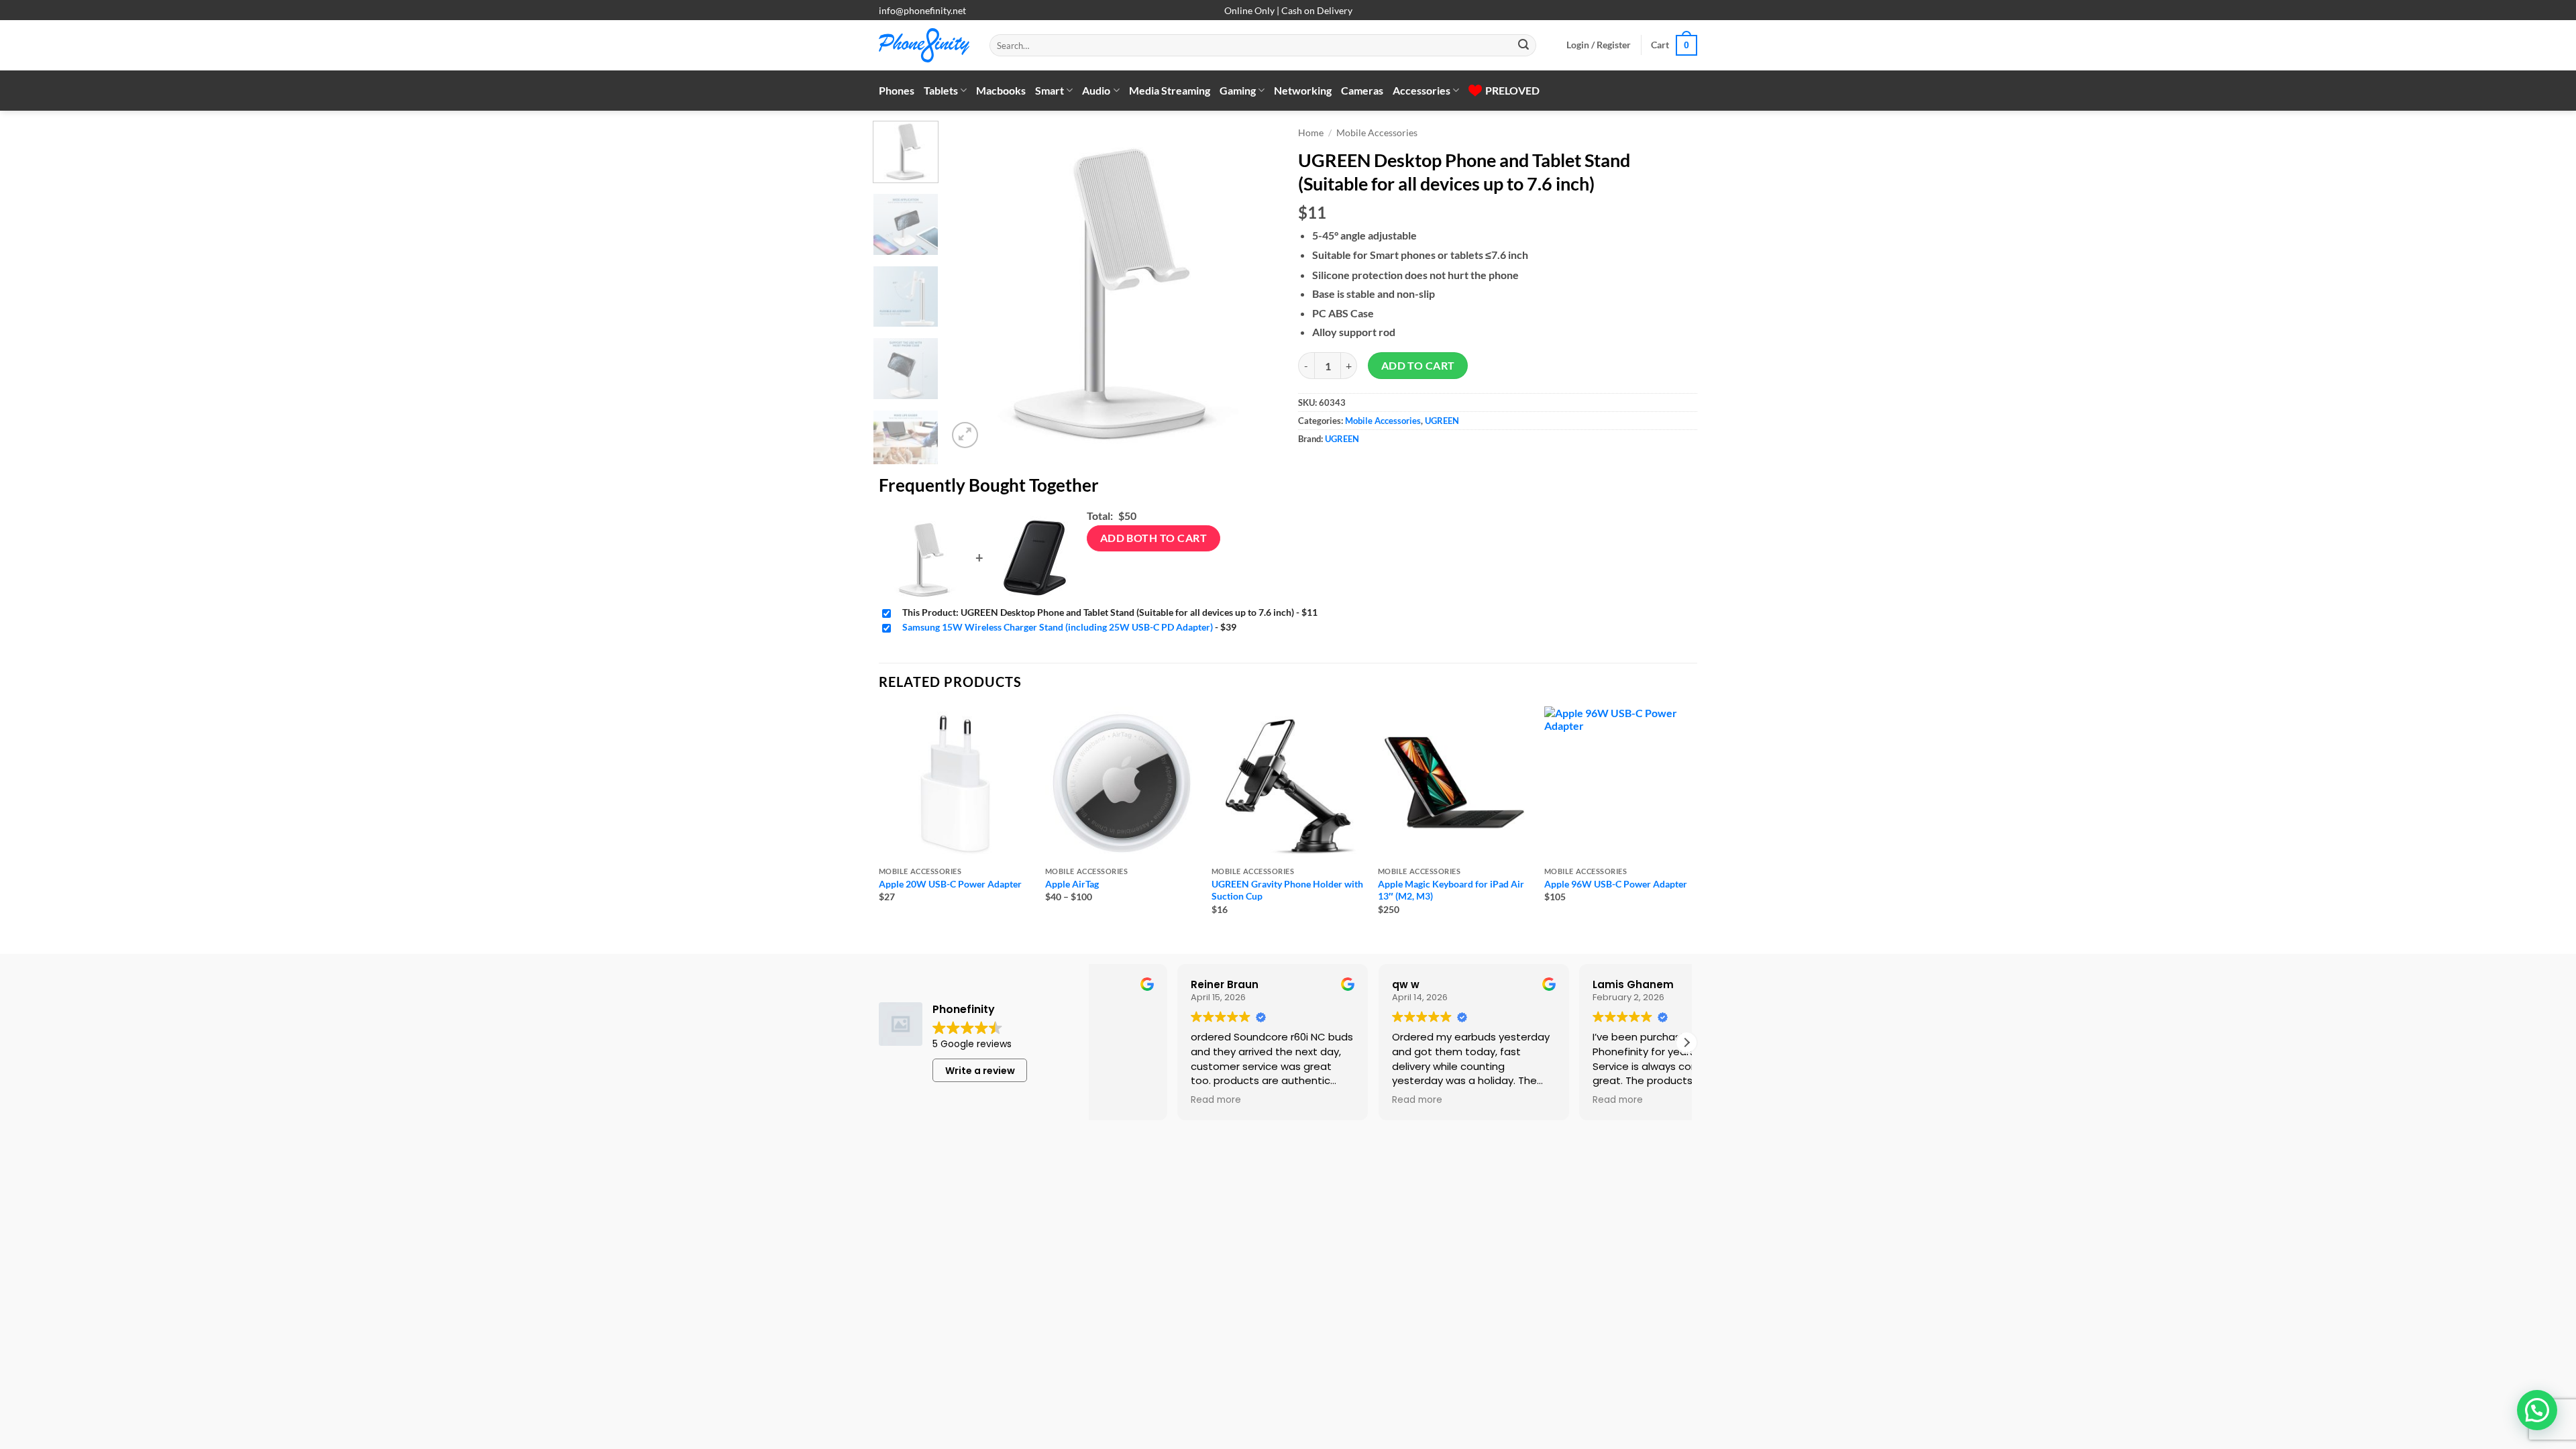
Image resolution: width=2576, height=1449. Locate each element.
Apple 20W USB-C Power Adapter (950, 884)
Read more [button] (1334, 1100)
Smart (1050, 90)
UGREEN (1442, 421)
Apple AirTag (1072, 884)
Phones (897, 90)
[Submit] (1523, 46)
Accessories (1421, 90)
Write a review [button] (980, 1071)
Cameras (1362, 90)
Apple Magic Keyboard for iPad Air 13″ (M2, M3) (1451, 890)
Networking (1303, 90)
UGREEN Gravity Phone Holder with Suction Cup (1287, 890)
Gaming (1238, 90)
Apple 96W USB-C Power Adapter (1616, 884)
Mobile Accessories (1377, 133)
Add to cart (1418, 366)
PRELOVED (1512, 90)
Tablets (941, 90)
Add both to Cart (1153, 538)
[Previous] (971, 286)
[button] (1599, 45)
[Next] (1254, 286)
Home (1311, 133)
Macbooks (1001, 90)
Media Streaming (1170, 90)
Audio (1096, 90)
